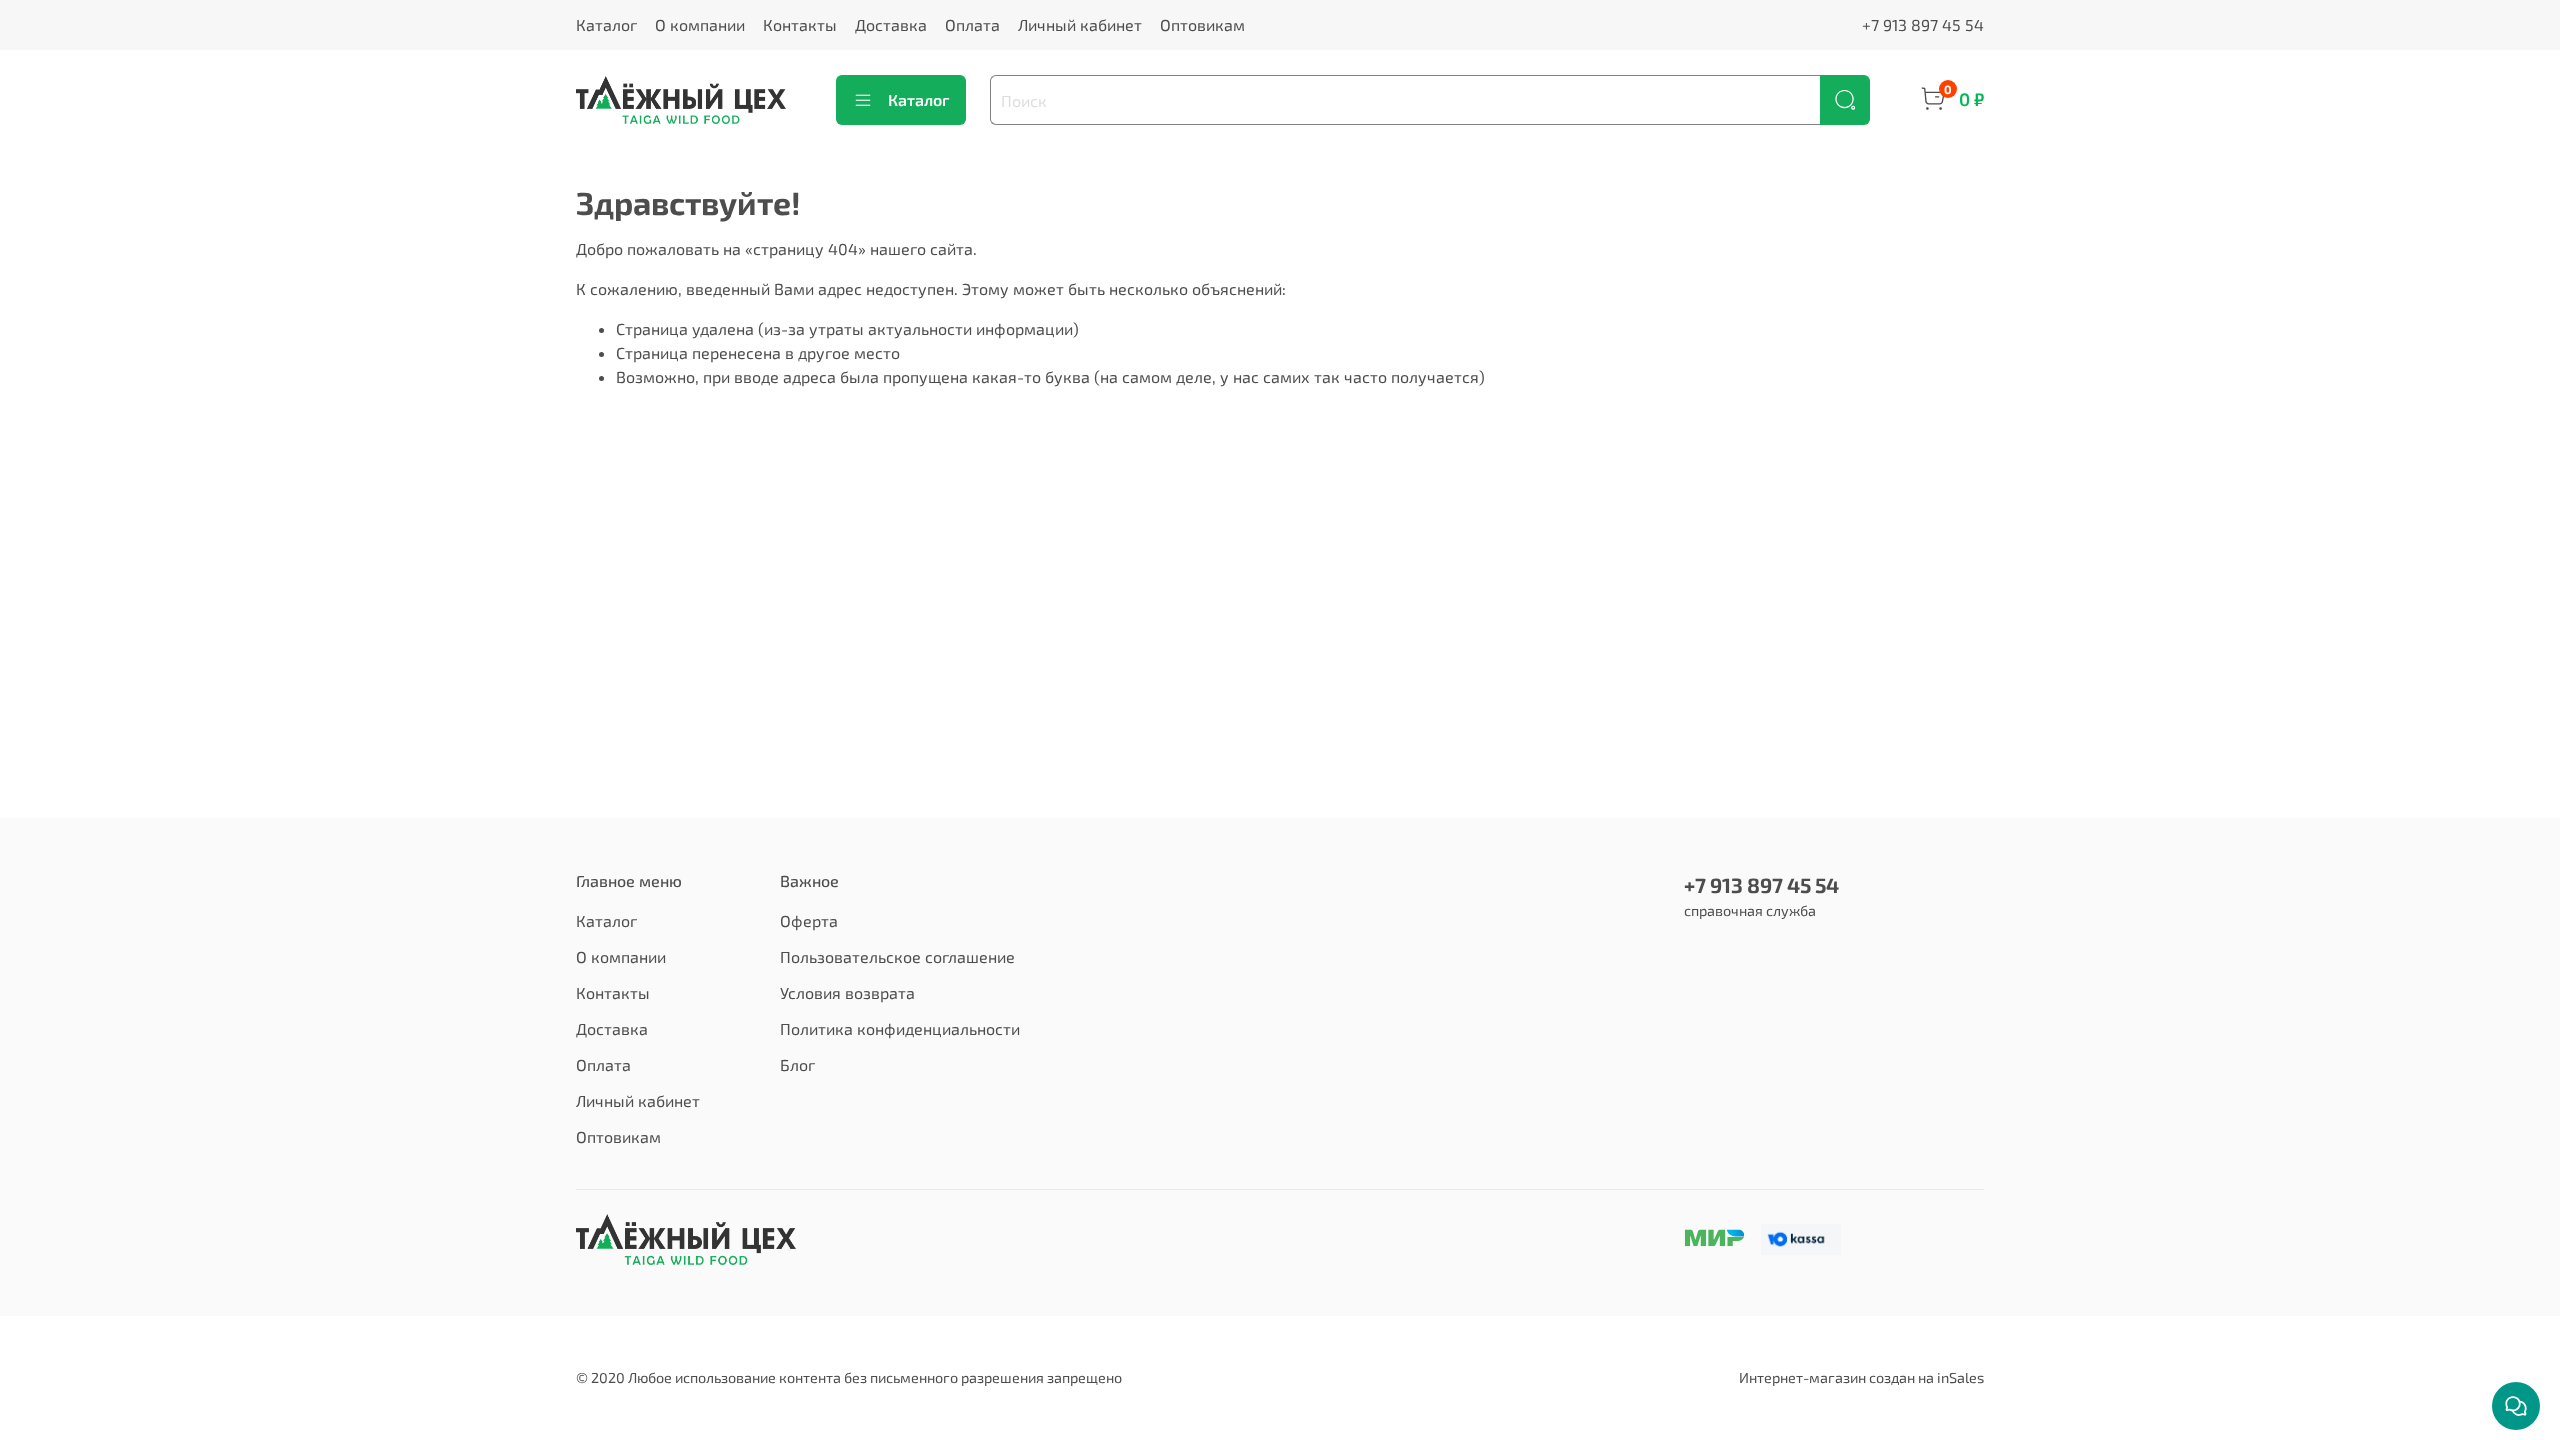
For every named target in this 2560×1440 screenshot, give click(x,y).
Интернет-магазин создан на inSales (1861, 1377)
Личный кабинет (1080, 24)
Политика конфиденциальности (900, 1028)
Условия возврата (847, 992)
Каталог (606, 24)
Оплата (972, 24)
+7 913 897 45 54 (1923, 24)
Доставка (891, 24)
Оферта (809, 920)
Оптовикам (1202, 24)
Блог (797, 1064)
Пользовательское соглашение (897, 956)
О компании (700, 24)
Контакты (800, 24)
